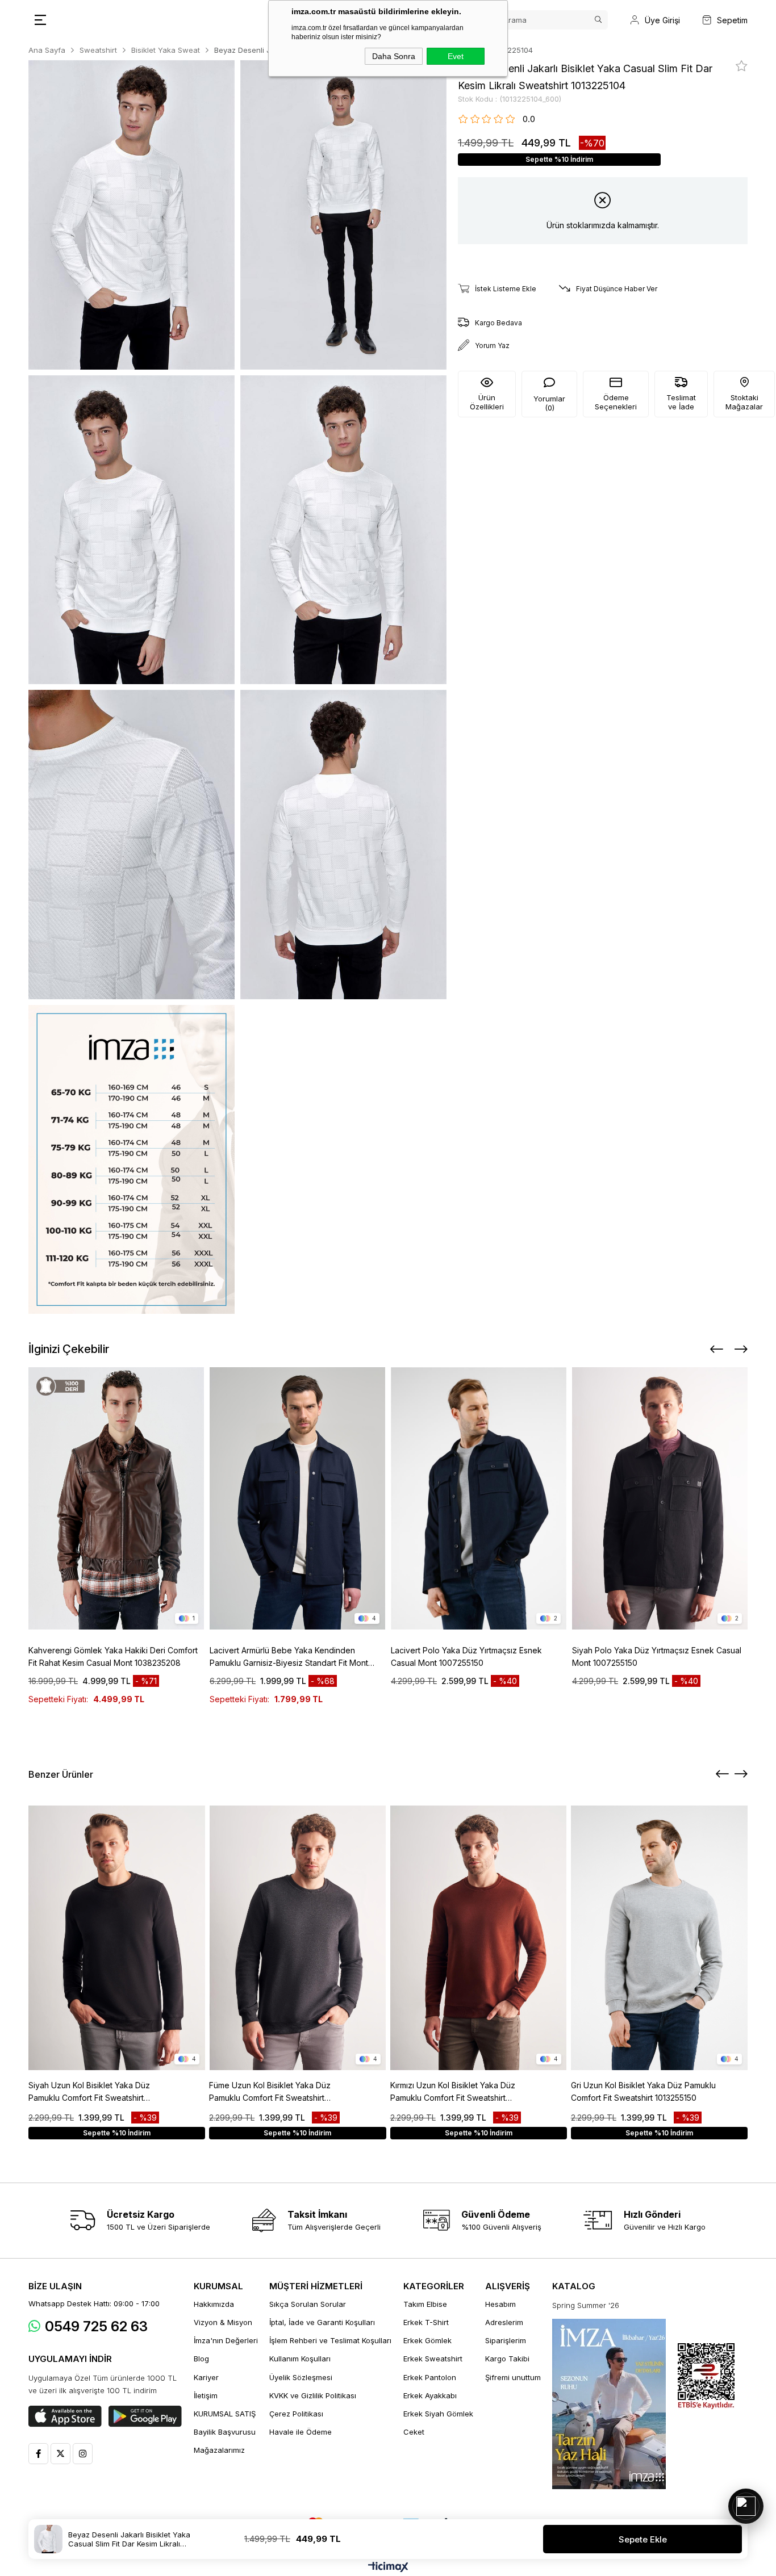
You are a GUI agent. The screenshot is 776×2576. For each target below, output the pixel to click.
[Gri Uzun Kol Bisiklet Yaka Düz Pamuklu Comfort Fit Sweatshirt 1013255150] (659, 1938)
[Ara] (598, 20)
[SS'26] (609, 2404)
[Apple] (65, 2416)
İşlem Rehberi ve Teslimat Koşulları (330, 2340)
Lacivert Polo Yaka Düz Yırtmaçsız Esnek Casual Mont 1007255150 (466, 1656)
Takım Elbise (425, 2304)
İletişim (206, 2395)
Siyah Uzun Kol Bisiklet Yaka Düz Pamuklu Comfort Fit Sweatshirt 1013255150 (89, 2092)
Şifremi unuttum (513, 2377)
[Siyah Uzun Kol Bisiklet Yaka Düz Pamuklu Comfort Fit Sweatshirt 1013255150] (117, 1938)
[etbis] (706, 2376)
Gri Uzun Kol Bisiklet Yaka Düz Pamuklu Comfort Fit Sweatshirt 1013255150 (643, 2091)
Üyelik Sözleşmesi (301, 2377)
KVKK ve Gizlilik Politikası (313, 2395)
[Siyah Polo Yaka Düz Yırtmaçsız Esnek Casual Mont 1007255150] (660, 1498)
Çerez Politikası (296, 2414)
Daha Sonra (394, 56)
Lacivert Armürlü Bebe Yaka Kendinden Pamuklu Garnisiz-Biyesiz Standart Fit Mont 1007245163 (289, 1657)
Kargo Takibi (507, 2359)
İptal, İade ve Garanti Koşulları (322, 2322)
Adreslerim (504, 2322)
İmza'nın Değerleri (226, 2340)
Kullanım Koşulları (300, 2359)
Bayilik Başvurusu (225, 2432)
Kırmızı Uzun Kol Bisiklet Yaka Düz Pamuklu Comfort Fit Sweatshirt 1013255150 (453, 2092)
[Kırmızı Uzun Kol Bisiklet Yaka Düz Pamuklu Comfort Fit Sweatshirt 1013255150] (479, 1938)
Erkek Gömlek (427, 2340)
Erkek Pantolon (430, 2377)
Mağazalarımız (219, 2450)
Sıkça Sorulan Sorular (308, 2304)
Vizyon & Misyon (223, 2322)
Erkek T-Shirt (426, 2322)
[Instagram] (83, 2454)
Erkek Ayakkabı (430, 2395)
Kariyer (206, 2377)
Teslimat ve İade (681, 402)
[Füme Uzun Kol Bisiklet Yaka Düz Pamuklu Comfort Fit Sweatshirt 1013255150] (297, 1938)
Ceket (414, 2432)
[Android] (145, 2416)
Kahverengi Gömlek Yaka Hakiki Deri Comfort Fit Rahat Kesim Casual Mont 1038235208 (113, 1656)
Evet (456, 56)
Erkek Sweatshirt (433, 2359)
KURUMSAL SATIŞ (225, 2414)
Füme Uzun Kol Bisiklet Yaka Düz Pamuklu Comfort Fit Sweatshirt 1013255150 (270, 2092)
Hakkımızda (214, 2304)
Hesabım (500, 2304)
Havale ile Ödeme (301, 2432)
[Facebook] (38, 2454)
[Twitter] (61, 2454)
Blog (201, 2359)
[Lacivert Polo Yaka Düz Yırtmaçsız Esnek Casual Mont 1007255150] (479, 1498)
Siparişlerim (506, 2340)
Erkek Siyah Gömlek (438, 2414)
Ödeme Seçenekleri (616, 402)
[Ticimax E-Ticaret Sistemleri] (388, 2568)
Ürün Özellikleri (487, 402)
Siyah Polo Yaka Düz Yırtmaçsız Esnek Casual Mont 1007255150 (657, 1656)
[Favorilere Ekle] (742, 66)
